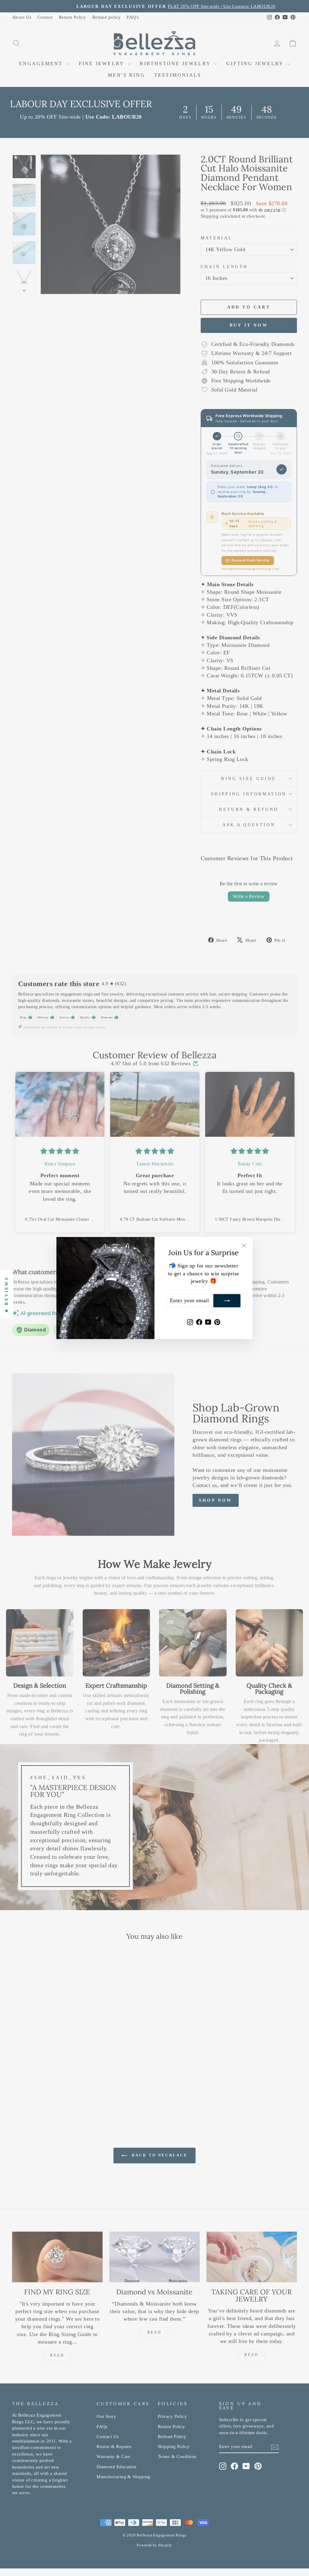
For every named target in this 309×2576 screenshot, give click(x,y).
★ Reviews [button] (6, 1295)
